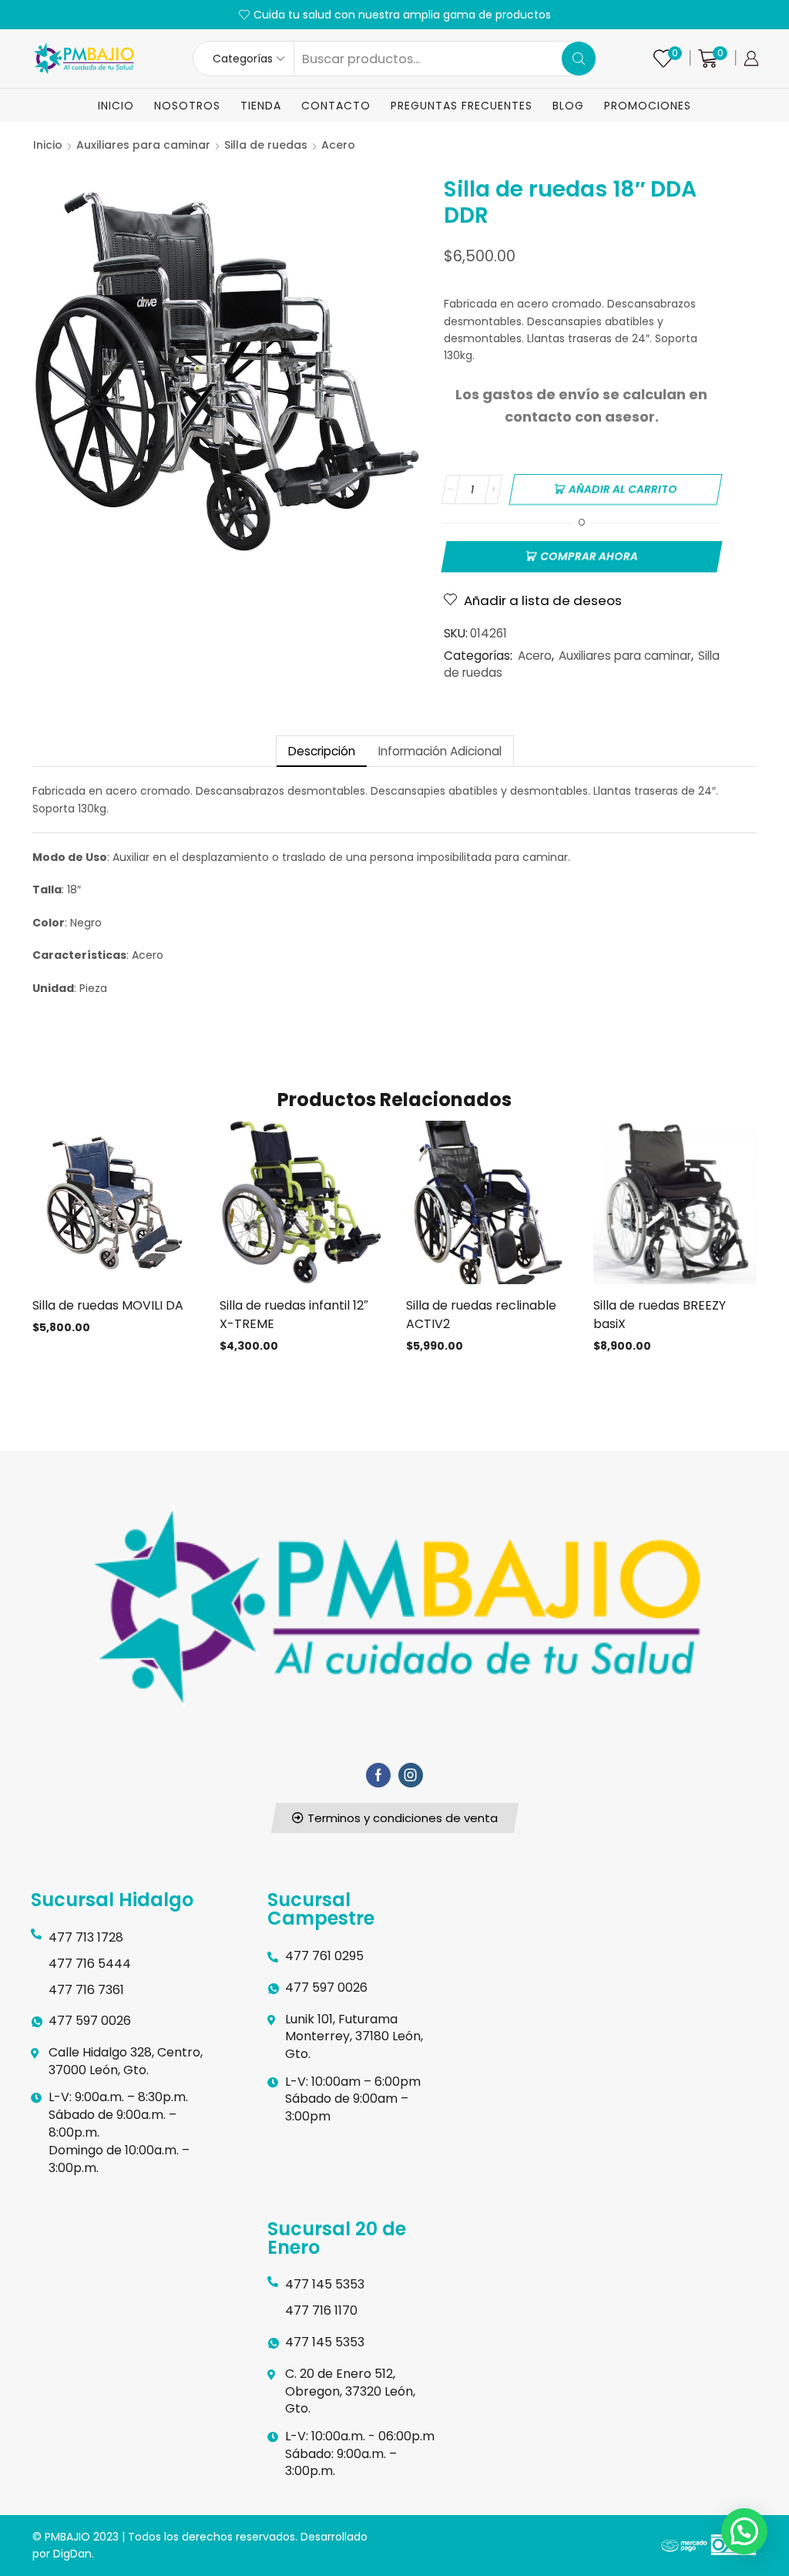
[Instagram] (411, 1775)
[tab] (321, 751)
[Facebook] (378, 1775)
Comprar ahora (589, 557)
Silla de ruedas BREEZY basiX (660, 1315)
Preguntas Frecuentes (462, 106)
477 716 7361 (86, 1990)
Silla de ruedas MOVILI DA (108, 1305)
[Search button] (579, 59)
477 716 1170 (321, 2310)
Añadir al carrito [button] (114, 1209)
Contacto (336, 106)
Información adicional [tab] (440, 751)
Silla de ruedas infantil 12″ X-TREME (294, 1315)
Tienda (261, 106)
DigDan (72, 2554)
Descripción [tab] (322, 751)
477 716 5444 (90, 1964)
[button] (394, 1818)
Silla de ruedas (266, 145)
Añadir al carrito (623, 489)
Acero (338, 145)
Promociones (648, 106)
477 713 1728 (86, 1937)
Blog (568, 106)
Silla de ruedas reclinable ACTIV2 (481, 1315)
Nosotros (187, 106)
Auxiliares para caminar (143, 145)
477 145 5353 (325, 2284)
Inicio (116, 106)
